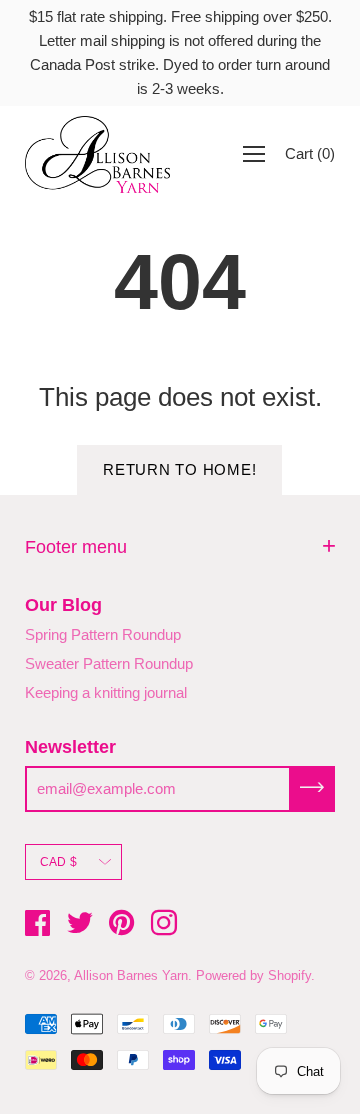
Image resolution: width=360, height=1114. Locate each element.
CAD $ (58, 862)
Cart (310, 153)
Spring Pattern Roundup (103, 634)
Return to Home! (179, 469)
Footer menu (76, 547)
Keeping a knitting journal (106, 692)
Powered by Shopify (253, 975)
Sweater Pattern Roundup (109, 663)
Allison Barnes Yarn (131, 975)
